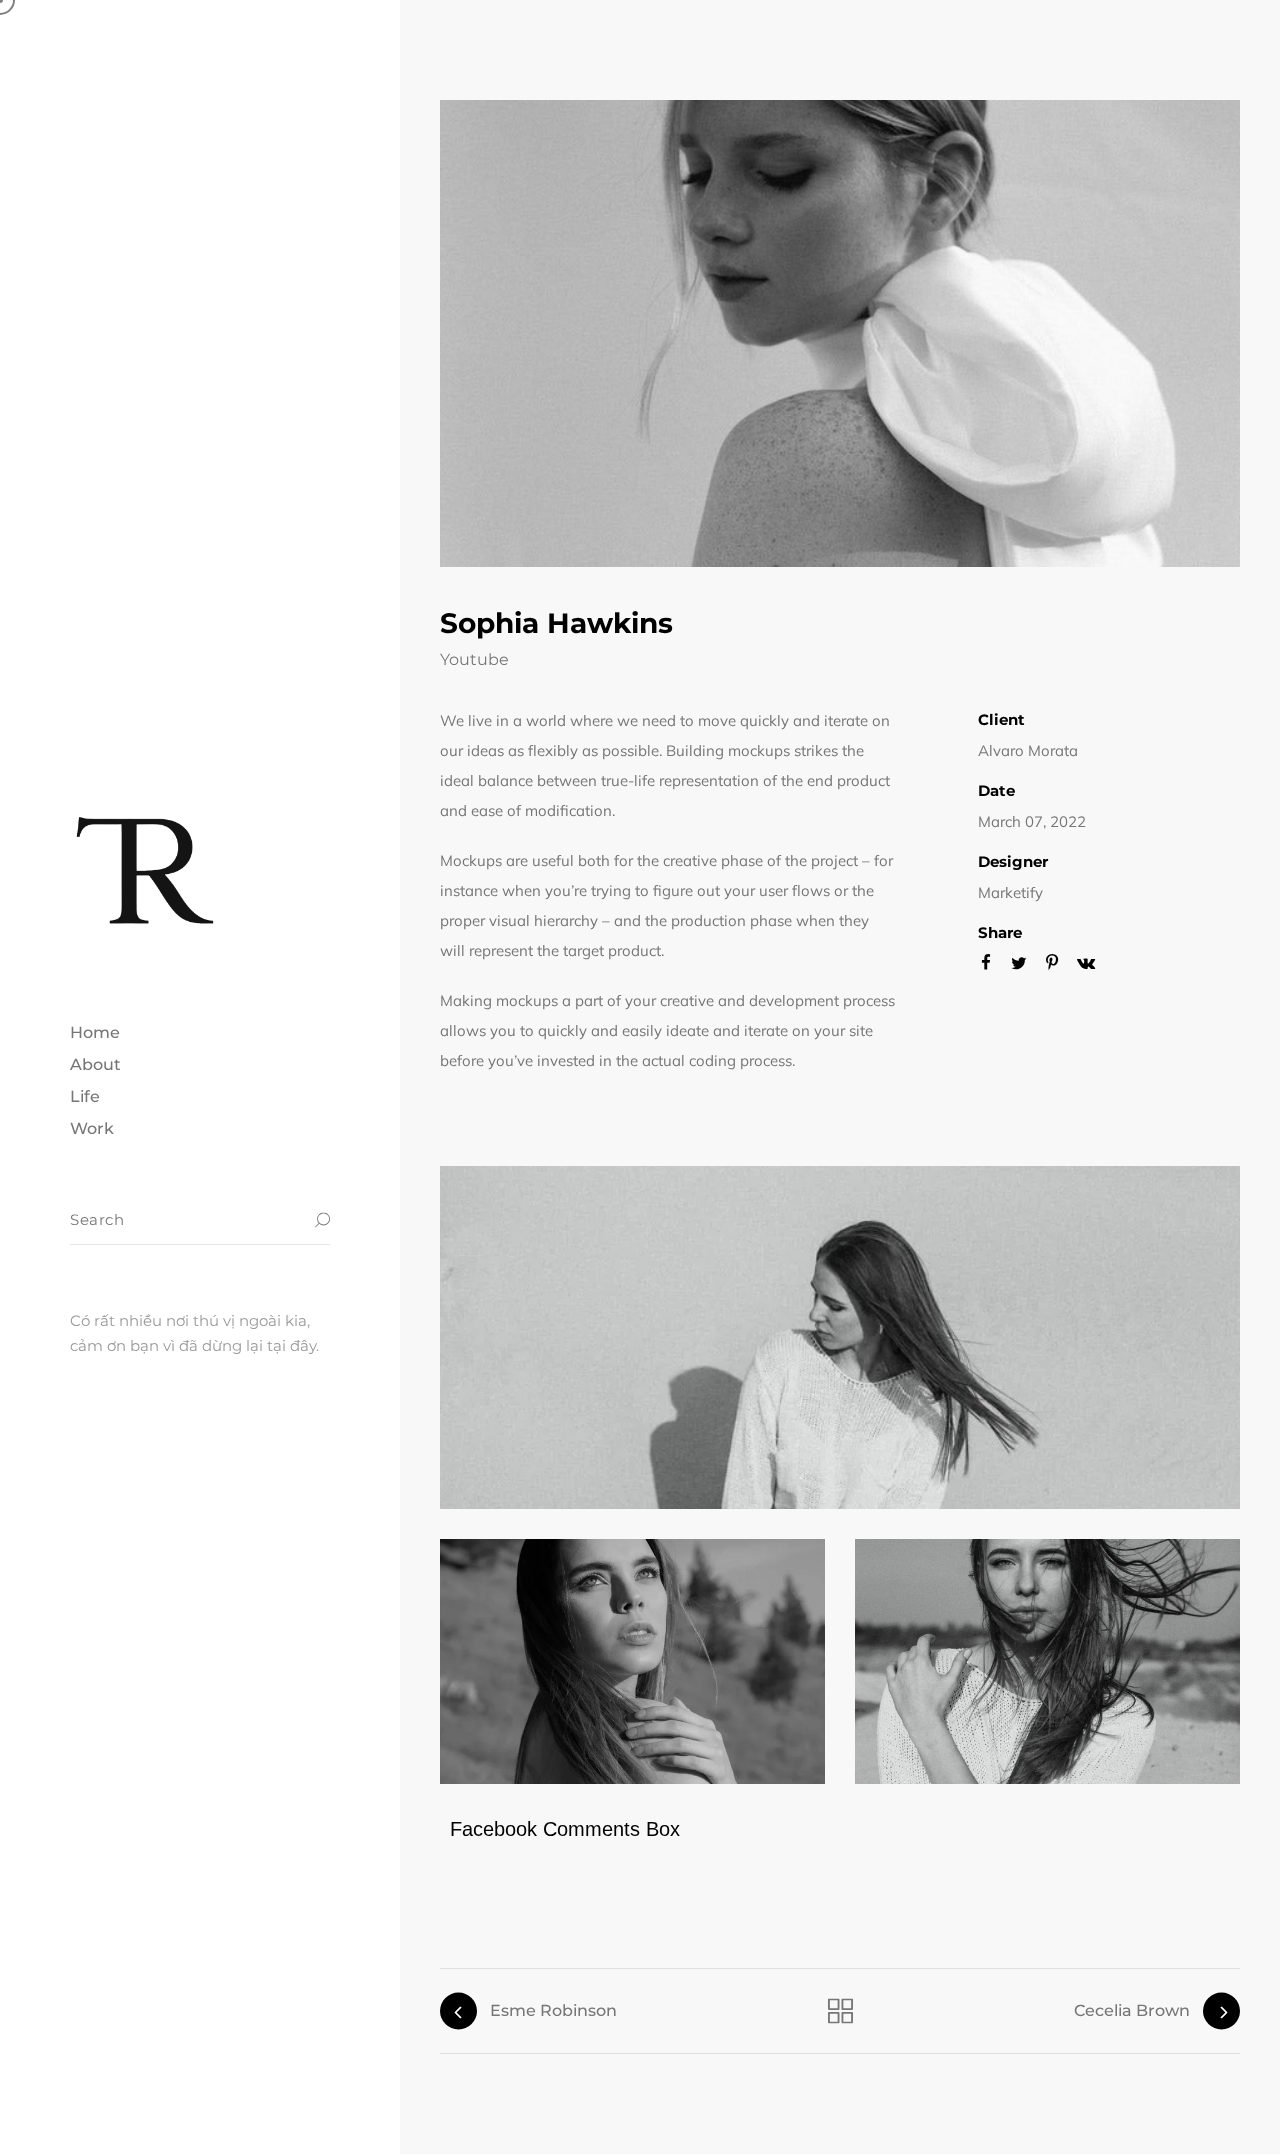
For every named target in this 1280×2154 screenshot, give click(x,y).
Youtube (474, 659)
